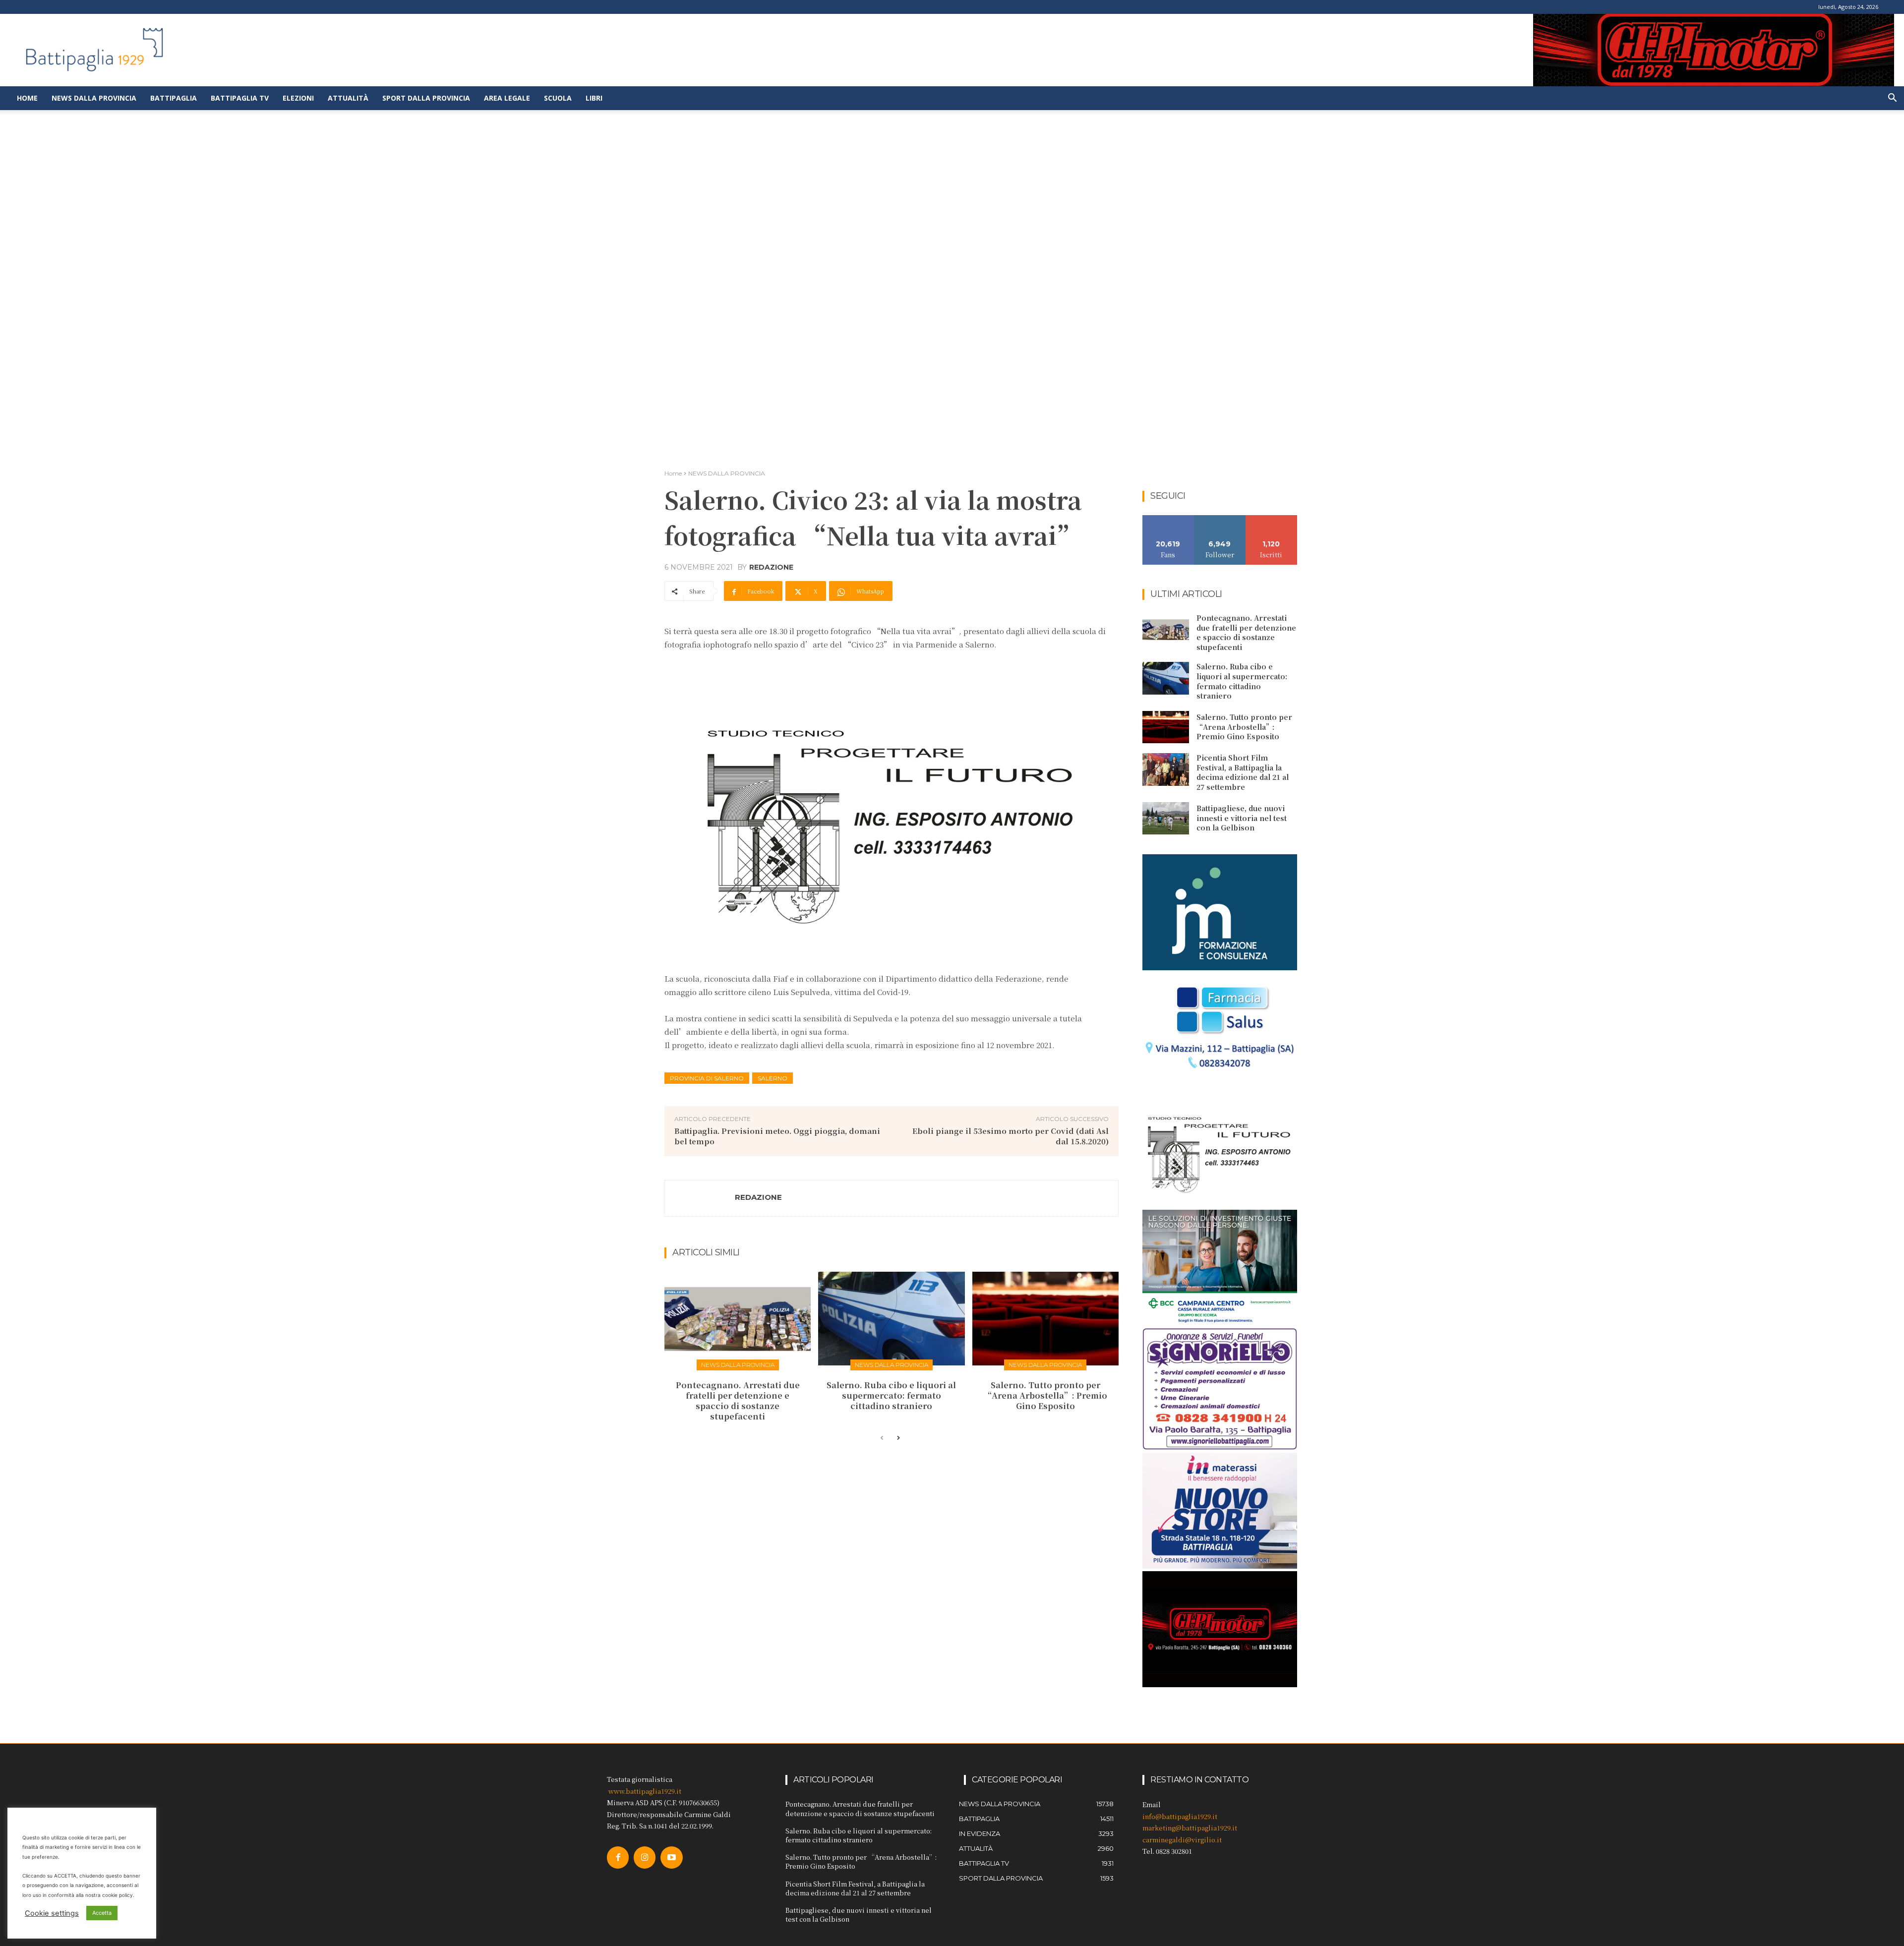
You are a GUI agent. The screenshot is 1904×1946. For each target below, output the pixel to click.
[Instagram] (645, 1857)
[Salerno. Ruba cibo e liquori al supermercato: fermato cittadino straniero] (891, 1319)
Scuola (558, 98)
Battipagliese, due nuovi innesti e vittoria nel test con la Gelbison (1242, 818)
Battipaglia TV (240, 98)
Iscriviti (1272, 519)
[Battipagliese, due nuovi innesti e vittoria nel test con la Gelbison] (1166, 819)
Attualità (348, 98)
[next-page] (898, 1438)
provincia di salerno (707, 1078)
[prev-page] (882, 1438)
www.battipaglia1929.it (645, 1791)
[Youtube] (671, 1857)
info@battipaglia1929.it (1180, 1816)
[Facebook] (618, 1857)
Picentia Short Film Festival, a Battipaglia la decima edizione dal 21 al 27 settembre (1243, 772)
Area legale (507, 98)
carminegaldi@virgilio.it (1182, 1840)
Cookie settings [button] (52, 1913)
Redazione (771, 567)
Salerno (773, 1078)
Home (27, 98)
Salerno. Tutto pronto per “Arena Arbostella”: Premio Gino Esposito (1045, 1395)
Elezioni (298, 98)
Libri (594, 98)
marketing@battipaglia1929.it (1190, 1828)
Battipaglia (174, 98)
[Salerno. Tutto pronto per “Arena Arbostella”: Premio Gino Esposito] (1045, 1319)
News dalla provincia (94, 98)
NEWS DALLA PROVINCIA (727, 473)
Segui (1220, 519)
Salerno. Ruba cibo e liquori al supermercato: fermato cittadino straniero (891, 1395)
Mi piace (1168, 519)
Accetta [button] (102, 1913)
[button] (1892, 99)
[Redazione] (700, 1198)
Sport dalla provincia (426, 98)
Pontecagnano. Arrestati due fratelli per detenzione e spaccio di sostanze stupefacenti (738, 1400)
